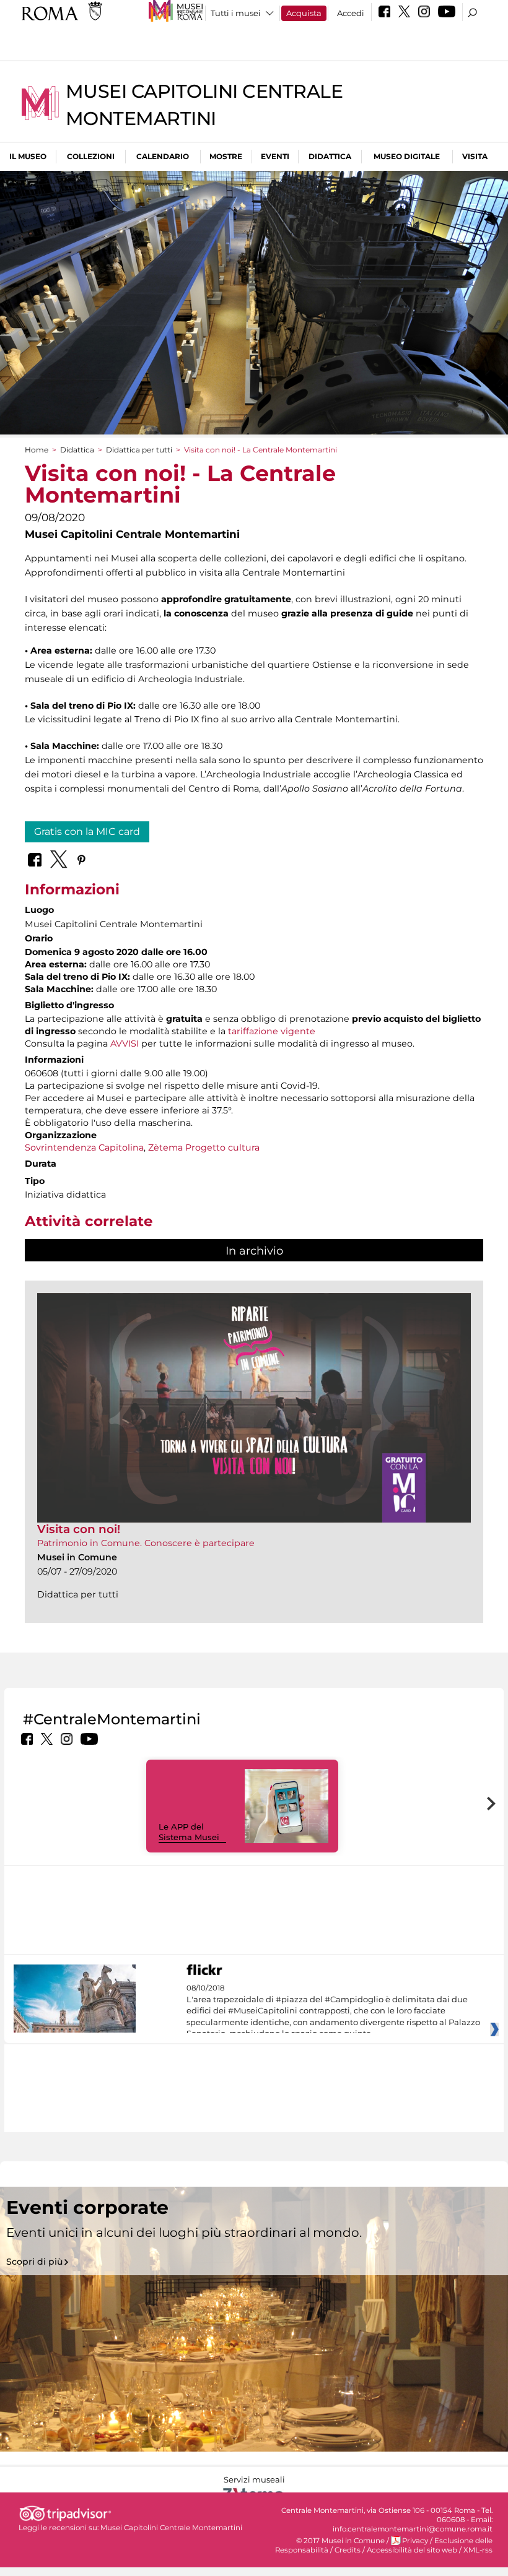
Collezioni (91, 156)
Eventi (275, 156)
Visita (475, 156)
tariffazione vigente (272, 1031)
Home (37, 450)
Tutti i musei (236, 13)
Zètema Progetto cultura (204, 1148)
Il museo (28, 156)
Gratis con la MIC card (87, 832)
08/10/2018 (333, 2011)
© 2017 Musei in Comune (340, 2541)
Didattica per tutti (139, 450)
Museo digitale (407, 156)
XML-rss (478, 2550)
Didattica (330, 156)
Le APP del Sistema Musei (189, 1832)
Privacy (415, 2541)
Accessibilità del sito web (412, 2550)
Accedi (351, 13)
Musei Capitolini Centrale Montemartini (171, 2528)
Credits (348, 2550)
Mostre (226, 156)
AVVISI (125, 1044)
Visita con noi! (79, 1529)
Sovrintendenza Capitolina (84, 1148)
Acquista (304, 13)
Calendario (163, 156)
